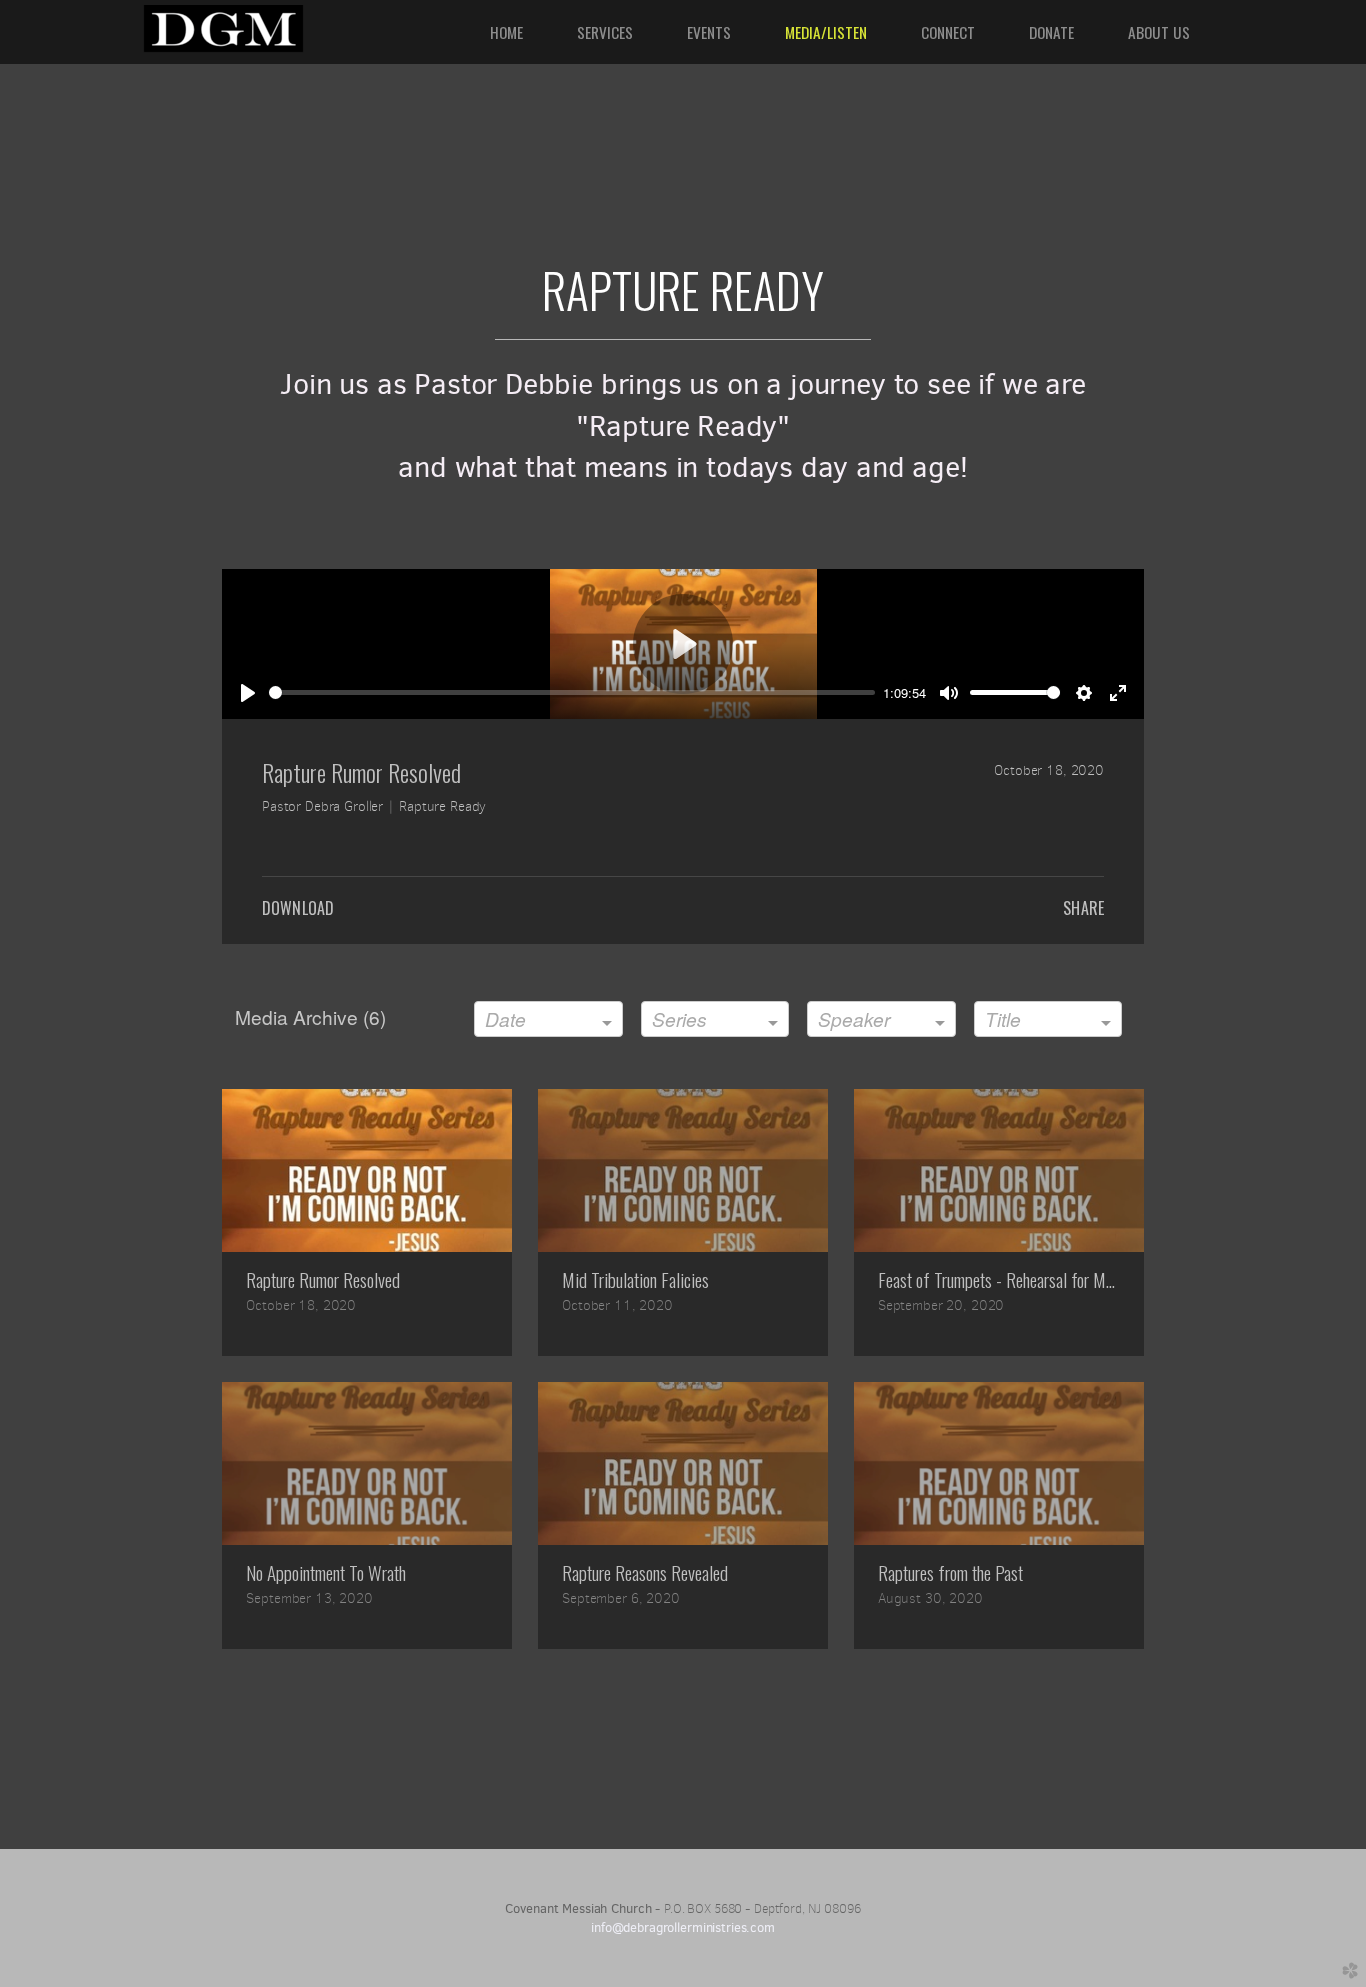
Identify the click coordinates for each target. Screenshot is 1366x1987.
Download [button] (298, 908)
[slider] (572, 692)
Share (1083, 908)
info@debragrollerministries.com (683, 1927)
